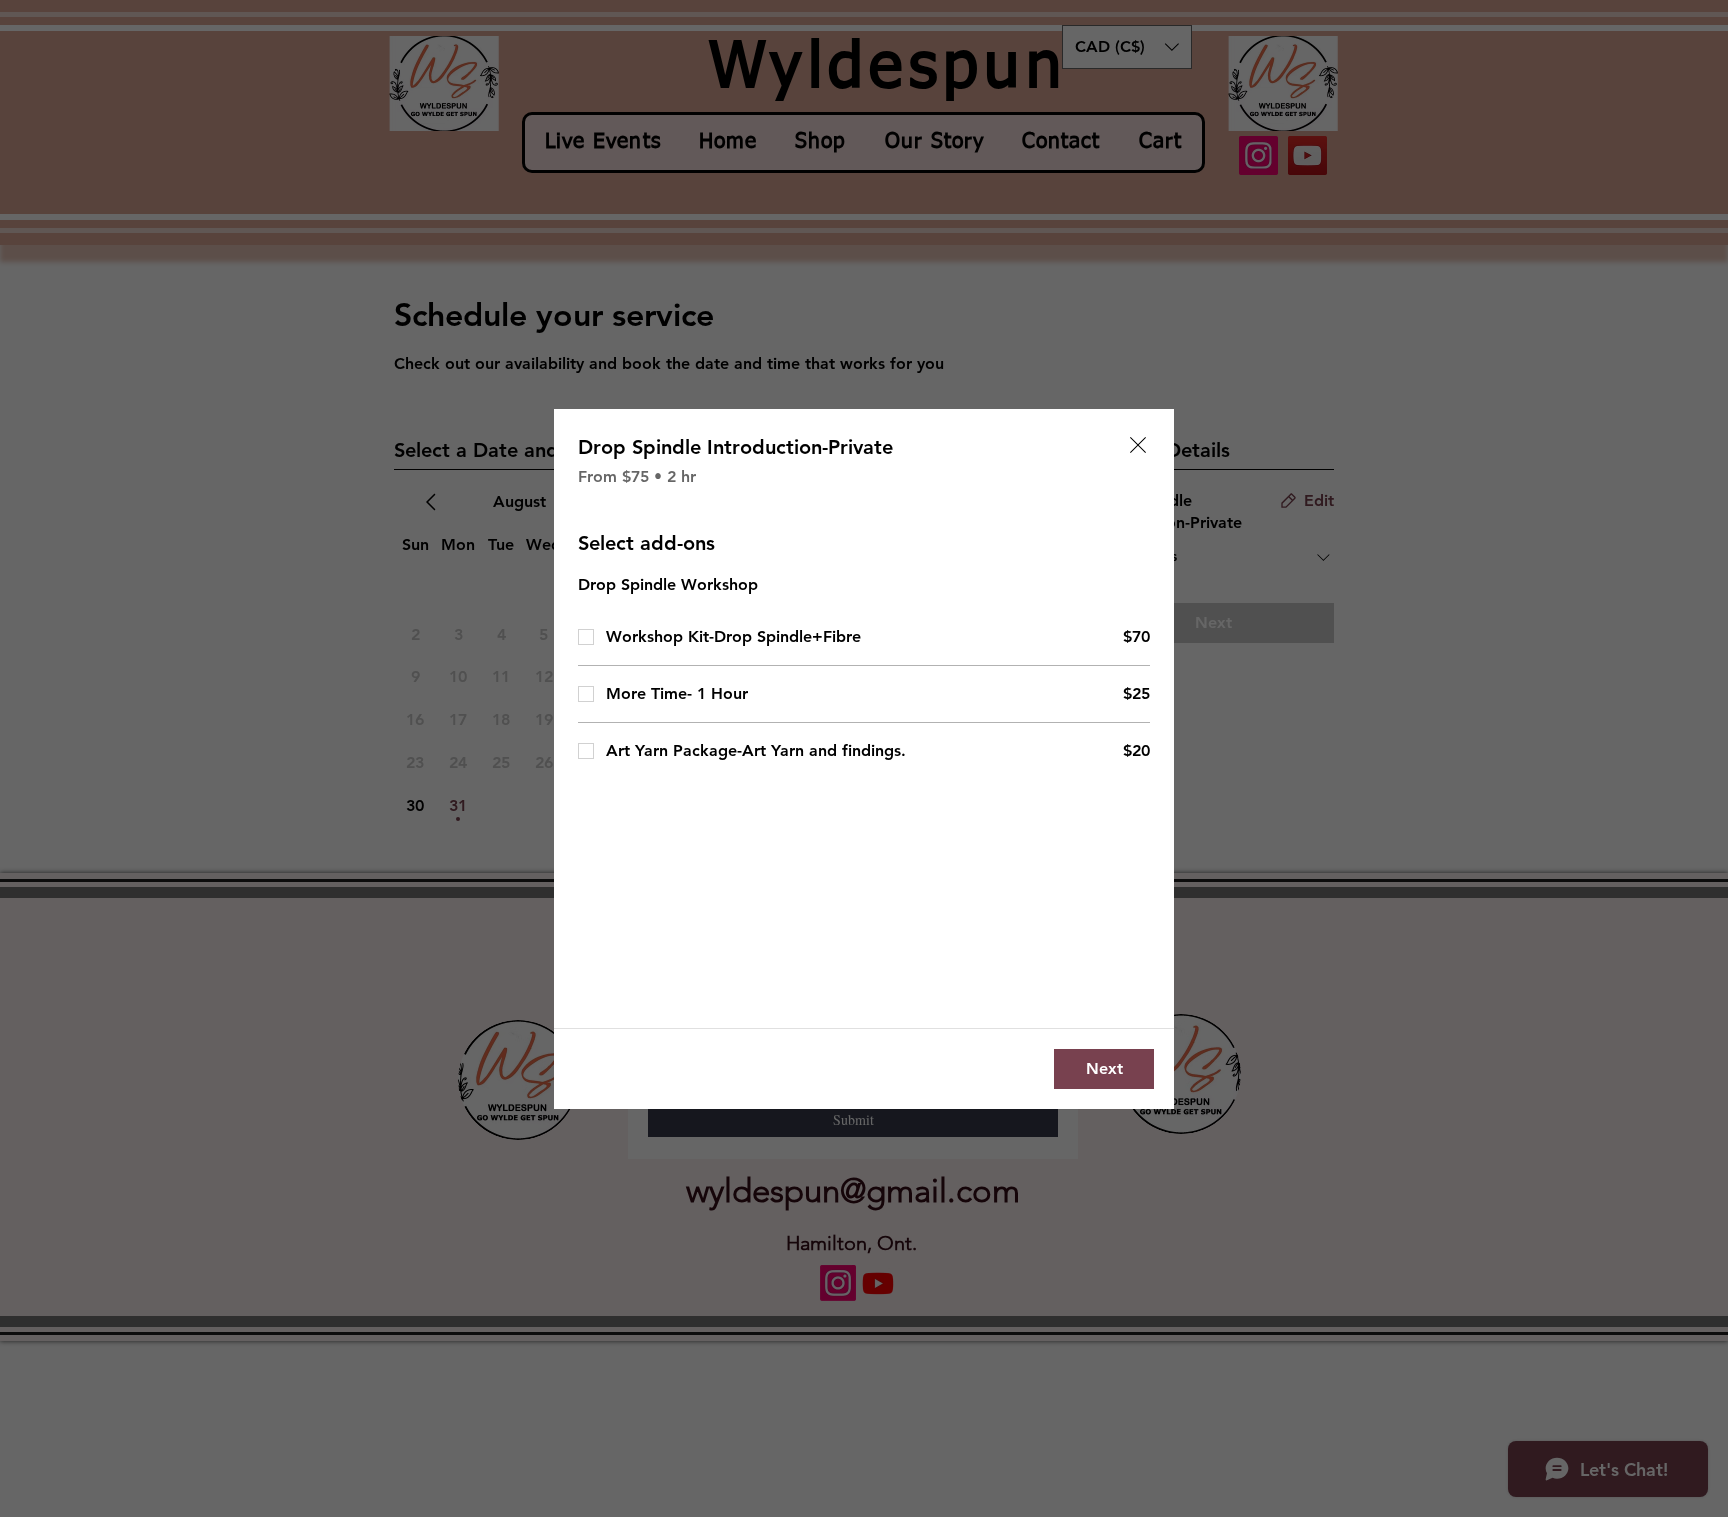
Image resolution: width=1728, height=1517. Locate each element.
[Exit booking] (1138, 445)
